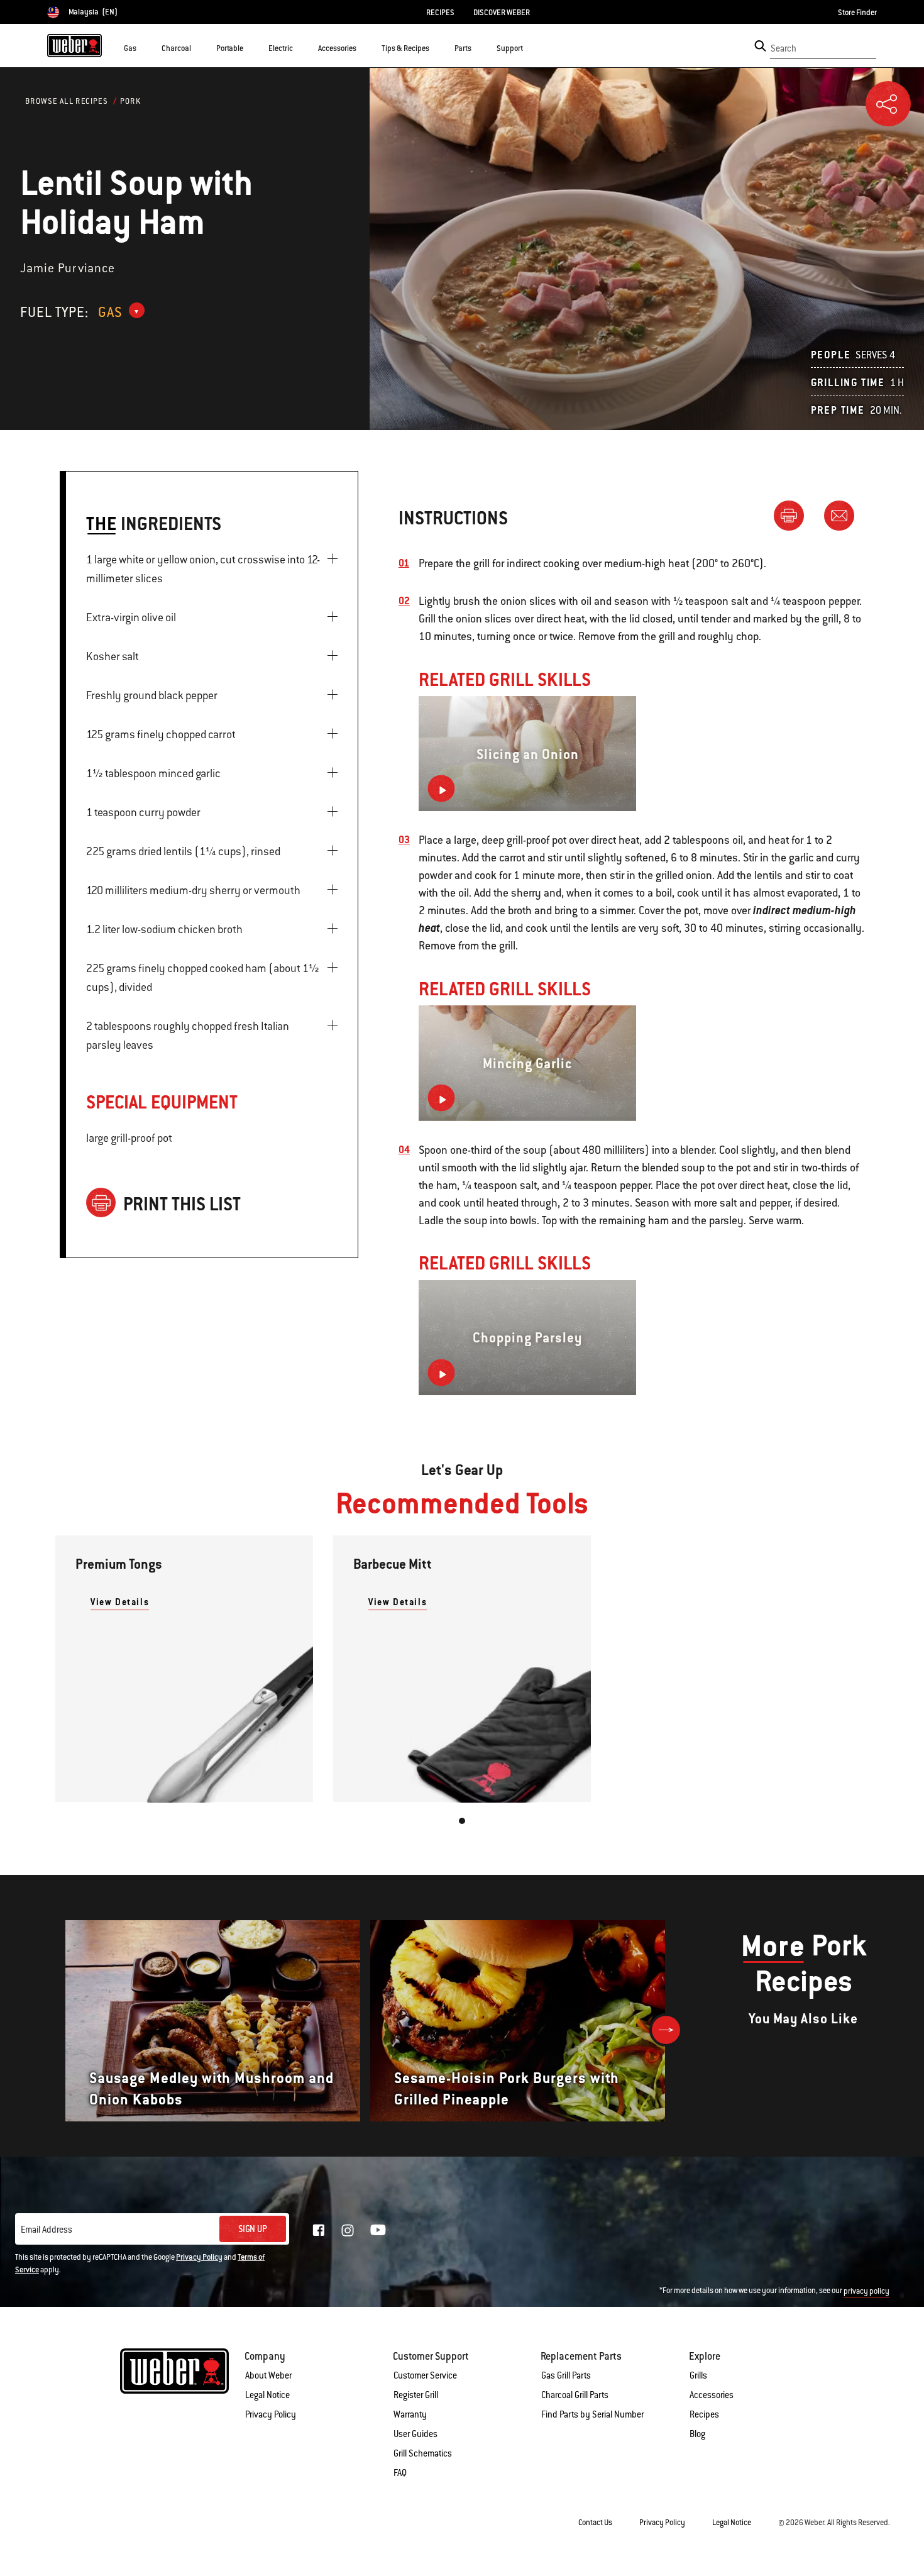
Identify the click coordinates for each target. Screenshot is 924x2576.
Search (784, 48)
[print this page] (794, 515)
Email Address (47, 2230)
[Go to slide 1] (462, 1821)
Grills (698, 2375)
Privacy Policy (199, 2257)
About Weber (268, 2375)
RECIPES (440, 13)
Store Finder (857, 13)
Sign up (253, 2229)
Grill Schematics (423, 2453)
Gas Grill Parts (566, 2375)
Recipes (704, 2414)
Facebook (319, 2230)
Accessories (712, 2395)
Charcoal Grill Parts (575, 2395)
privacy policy (866, 2291)
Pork (131, 101)
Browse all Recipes (67, 101)
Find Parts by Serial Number (592, 2414)
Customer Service (425, 2375)
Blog (697, 2434)
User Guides (415, 2434)
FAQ (400, 2473)
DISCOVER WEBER (502, 13)
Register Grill (416, 2395)
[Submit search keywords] (760, 46)
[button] (144, 48)
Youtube (378, 2230)
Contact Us (595, 2523)
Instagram (348, 2230)
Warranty (410, 2414)
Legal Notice (267, 2395)
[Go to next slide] (666, 2030)
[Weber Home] (74, 45)
